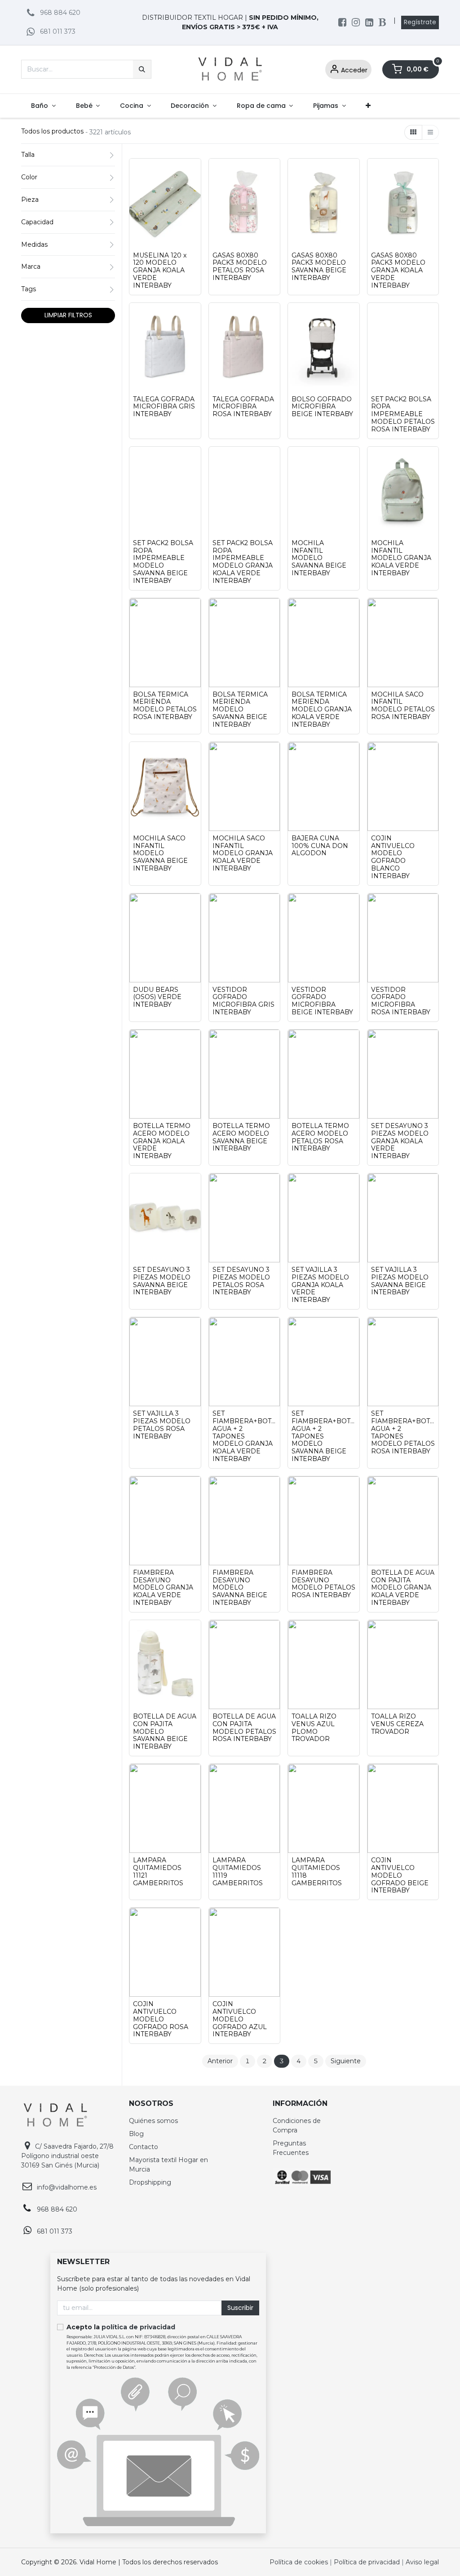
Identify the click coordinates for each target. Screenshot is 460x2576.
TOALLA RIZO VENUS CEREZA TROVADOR (397, 1724)
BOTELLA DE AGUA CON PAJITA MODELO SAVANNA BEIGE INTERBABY (165, 1732)
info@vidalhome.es (67, 2187)
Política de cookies (300, 2562)
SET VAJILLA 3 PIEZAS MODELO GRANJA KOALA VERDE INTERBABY (320, 1285)
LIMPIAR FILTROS (68, 315)
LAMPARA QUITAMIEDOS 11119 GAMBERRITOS (238, 1872)
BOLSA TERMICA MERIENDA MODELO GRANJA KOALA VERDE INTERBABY (322, 710)
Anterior (220, 2061)
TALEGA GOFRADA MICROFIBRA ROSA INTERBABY (243, 407)
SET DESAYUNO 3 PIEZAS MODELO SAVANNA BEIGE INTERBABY (162, 1281)
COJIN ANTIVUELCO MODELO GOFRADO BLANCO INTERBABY (393, 857)
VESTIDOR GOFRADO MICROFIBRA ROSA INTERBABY (401, 1001)
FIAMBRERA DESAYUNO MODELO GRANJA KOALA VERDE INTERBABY (163, 1588)
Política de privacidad (367, 2562)
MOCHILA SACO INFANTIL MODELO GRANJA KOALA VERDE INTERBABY (243, 853)
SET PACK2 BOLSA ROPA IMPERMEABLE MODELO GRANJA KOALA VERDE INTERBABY (243, 562)
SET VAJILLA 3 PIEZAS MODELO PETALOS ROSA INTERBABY (162, 1425)
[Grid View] (413, 133)
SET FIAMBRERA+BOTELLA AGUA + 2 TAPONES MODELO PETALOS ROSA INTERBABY (403, 1432)
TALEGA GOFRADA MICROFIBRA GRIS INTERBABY (164, 407)
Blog (136, 2134)
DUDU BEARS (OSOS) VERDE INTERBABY (157, 997)
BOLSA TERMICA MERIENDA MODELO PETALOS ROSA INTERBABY (165, 706)
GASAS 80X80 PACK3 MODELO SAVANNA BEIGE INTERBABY (319, 267)
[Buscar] (142, 69)
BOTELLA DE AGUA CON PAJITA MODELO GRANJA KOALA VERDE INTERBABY (403, 1588)
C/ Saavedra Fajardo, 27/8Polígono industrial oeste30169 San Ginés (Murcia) (67, 2156)
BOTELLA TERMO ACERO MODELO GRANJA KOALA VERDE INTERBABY (162, 1141)
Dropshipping (150, 2182)
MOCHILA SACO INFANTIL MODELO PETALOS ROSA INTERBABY (403, 706)
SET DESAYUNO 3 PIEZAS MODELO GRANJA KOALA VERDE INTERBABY (400, 1141)
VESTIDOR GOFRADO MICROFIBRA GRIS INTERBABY (243, 1001)
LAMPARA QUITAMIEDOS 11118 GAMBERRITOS (317, 1872)
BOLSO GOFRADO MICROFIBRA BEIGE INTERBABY (322, 407)
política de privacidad (138, 2327)
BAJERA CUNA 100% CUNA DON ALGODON (320, 846)
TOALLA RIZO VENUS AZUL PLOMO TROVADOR (314, 1728)
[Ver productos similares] (196, 172)
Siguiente (346, 2061)
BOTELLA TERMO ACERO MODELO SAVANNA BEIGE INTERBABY (241, 1137)
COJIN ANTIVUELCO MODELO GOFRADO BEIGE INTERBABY (400, 1875)
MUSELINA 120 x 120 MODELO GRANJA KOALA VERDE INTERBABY (160, 271)
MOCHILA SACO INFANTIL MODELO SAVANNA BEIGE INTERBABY (160, 853)
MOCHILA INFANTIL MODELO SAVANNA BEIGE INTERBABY (319, 558)
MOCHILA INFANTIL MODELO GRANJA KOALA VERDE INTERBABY (401, 558)
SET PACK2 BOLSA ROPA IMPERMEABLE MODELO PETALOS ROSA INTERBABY (403, 414)
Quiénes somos (153, 2121)
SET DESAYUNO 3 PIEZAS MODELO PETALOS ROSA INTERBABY (241, 1281)
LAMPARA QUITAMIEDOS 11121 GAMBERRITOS (158, 1872)
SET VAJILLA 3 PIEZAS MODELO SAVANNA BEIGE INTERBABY (400, 1281)
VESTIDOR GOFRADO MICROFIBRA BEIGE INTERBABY (322, 1001)
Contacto (144, 2147)
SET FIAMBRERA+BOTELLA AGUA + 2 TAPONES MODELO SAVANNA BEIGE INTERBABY (324, 1436)
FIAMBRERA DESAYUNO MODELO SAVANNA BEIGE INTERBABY (240, 1588)
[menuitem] (43, 106)
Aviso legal (422, 2562)
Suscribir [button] (240, 2308)
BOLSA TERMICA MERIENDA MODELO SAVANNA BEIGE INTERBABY (240, 710)
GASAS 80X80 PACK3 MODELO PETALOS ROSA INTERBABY (240, 267)
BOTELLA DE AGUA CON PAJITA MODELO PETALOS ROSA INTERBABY (244, 1728)
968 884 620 (60, 13)
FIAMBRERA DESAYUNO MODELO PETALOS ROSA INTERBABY (323, 1584)
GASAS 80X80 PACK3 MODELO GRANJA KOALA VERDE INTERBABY (398, 271)
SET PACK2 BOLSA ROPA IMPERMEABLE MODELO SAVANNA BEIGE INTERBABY (163, 562)
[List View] (430, 133)
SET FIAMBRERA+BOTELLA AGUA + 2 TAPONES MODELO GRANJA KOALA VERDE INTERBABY (245, 1436)
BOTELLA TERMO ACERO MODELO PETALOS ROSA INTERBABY (320, 1137)
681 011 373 (58, 31)
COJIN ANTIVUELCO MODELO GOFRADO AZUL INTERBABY (240, 2019)
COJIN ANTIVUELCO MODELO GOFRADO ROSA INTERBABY (161, 2019)
